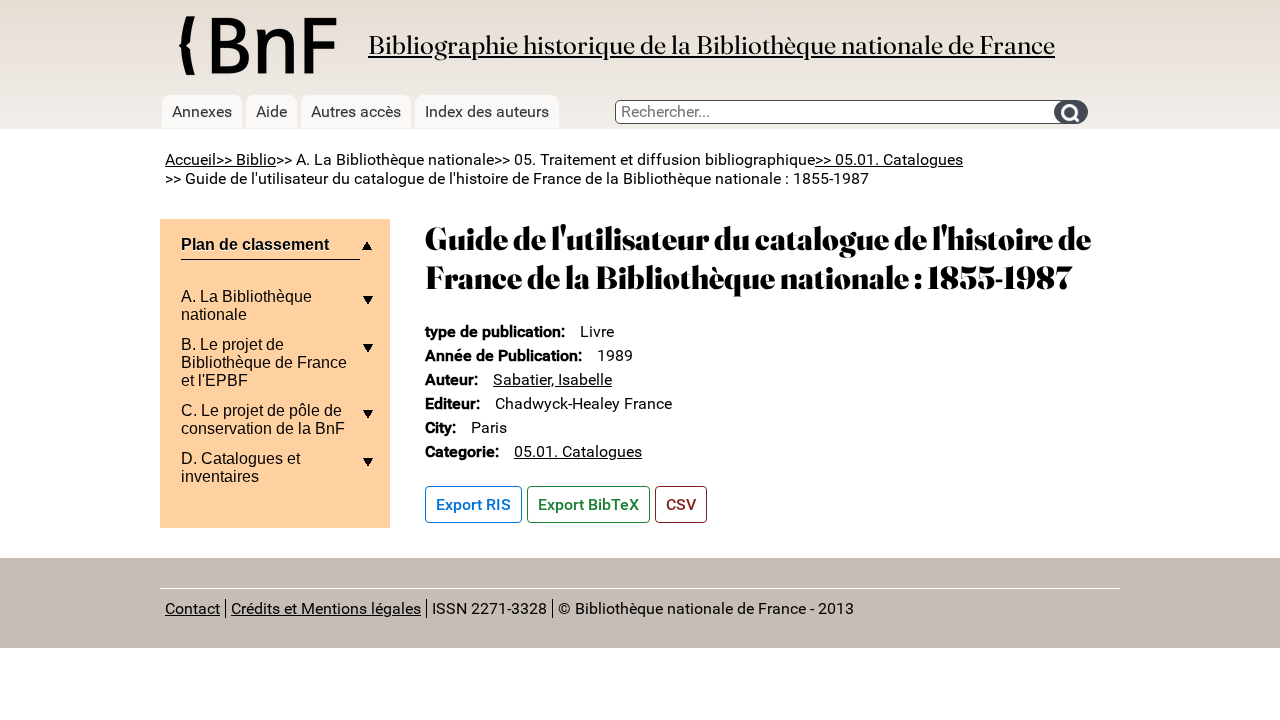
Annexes (202, 111)
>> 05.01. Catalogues (889, 159)
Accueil (190, 159)
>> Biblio (246, 159)
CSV (681, 504)
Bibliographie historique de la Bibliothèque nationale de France (711, 45)
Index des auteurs (487, 111)
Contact (192, 608)
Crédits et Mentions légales (326, 608)
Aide (271, 111)
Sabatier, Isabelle (552, 379)
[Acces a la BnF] (256, 49)
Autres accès (356, 111)
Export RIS (473, 504)
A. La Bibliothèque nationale (246, 305)
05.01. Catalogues (578, 451)
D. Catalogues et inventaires (240, 467)
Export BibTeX (588, 504)
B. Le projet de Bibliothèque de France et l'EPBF (264, 362)
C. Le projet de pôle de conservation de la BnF (263, 419)
